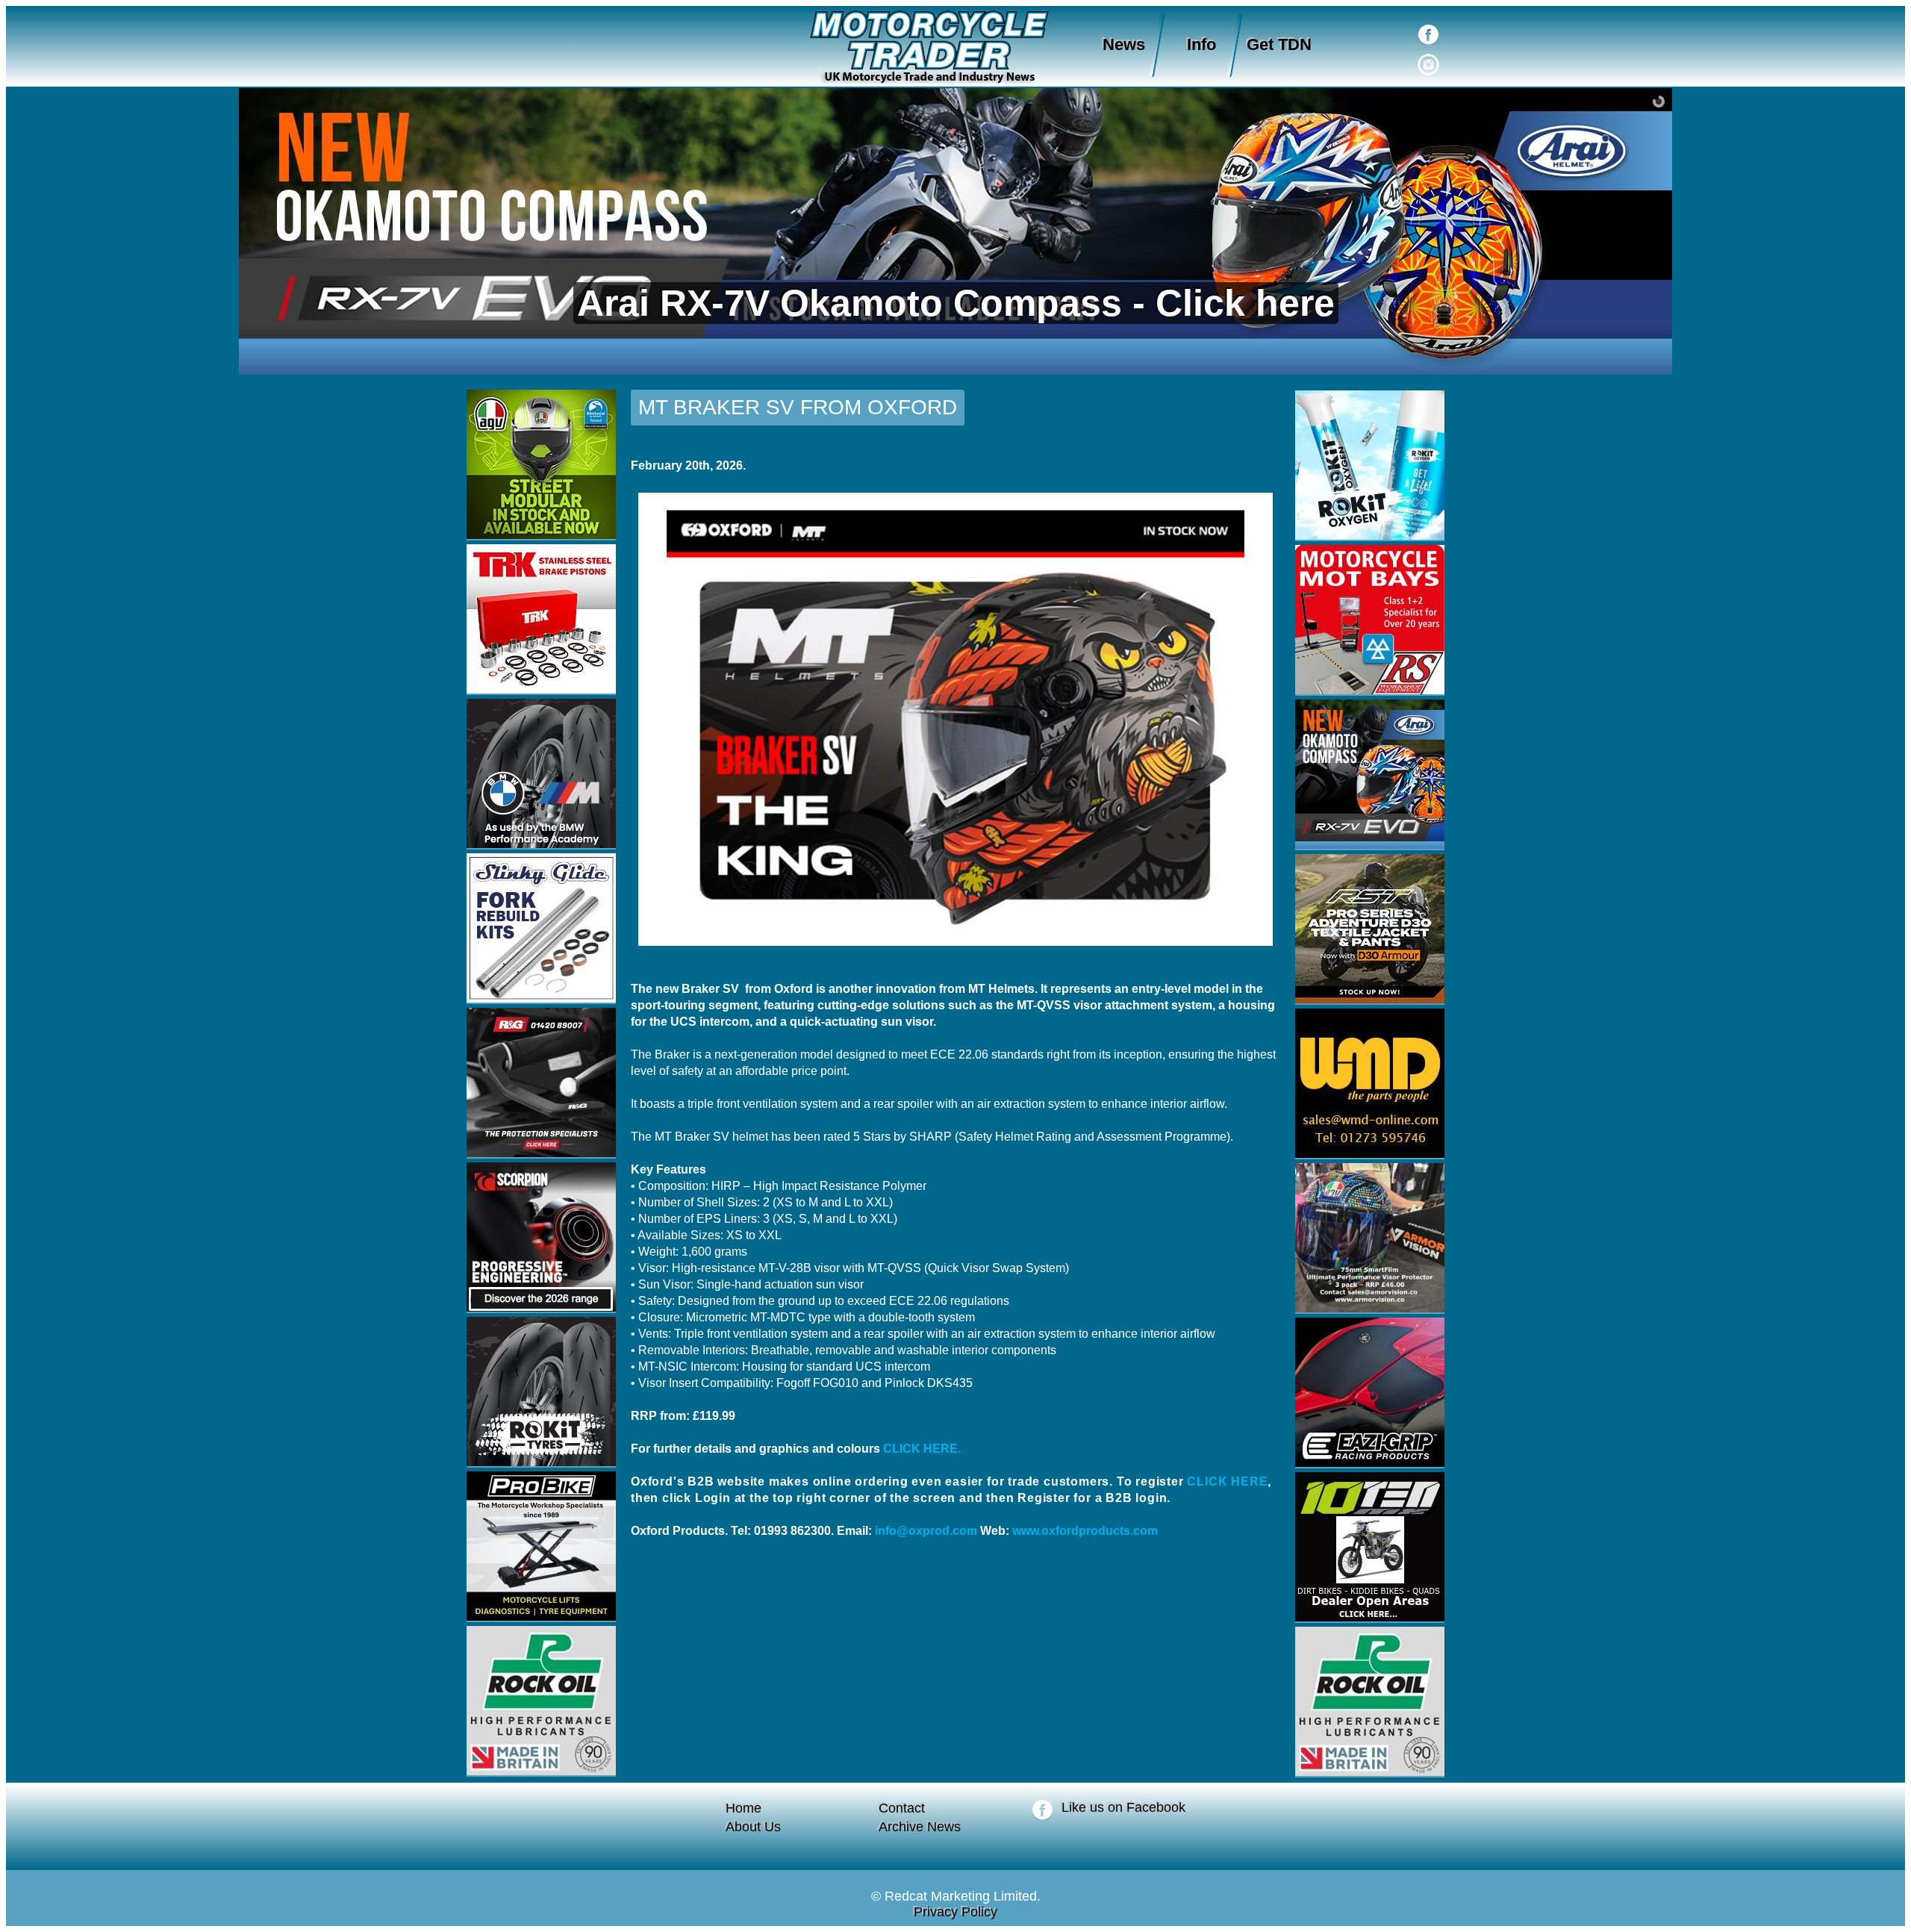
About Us (753, 1827)
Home (743, 1808)
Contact (902, 1808)
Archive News (920, 1827)
